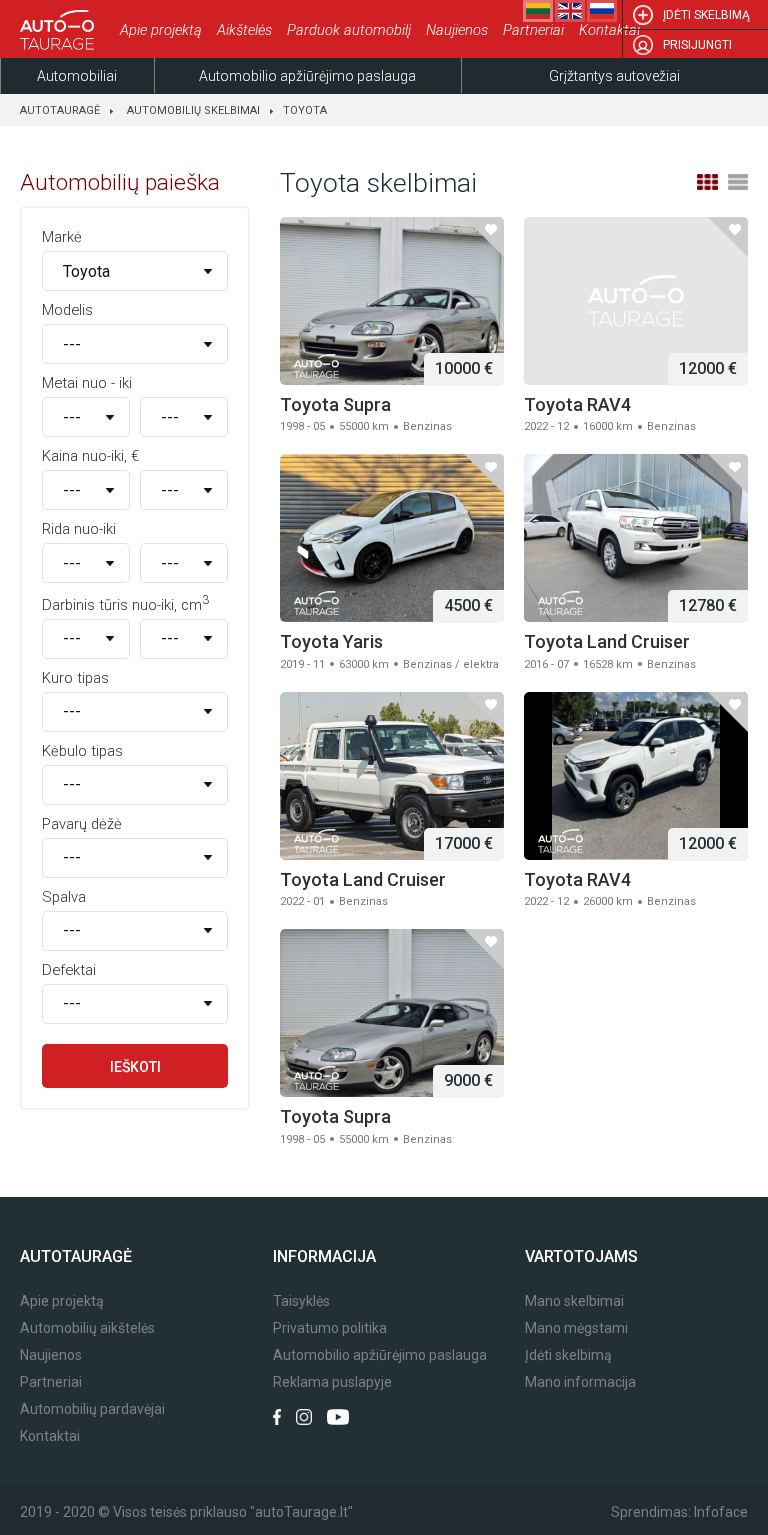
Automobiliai (77, 76)
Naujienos (457, 30)
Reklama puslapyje (332, 1382)
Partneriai (533, 30)
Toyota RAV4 (577, 404)
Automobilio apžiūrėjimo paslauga (307, 76)
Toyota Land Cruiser (607, 641)
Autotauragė (60, 110)
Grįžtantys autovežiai (614, 76)
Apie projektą (161, 30)
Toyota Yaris (331, 641)
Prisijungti (697, 45)
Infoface (721, 1512)
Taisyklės (301, 1301)
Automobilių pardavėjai (92, 1409)
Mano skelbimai (574, 1301)
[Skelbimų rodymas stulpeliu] (707, 182)
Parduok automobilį (349, 30)
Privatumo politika (330, 1328)
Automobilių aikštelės (87, 1328)
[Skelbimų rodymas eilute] (738, 182)
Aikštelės (244, 30)
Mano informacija (580, 1382)
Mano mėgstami (576, 1328)
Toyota (305, 110)
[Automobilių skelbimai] (60, 30)
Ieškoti (135, 1067)
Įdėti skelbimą (706, 15)
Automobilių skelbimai (193, 110)
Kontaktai (609, 30)
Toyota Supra (335, 404)
